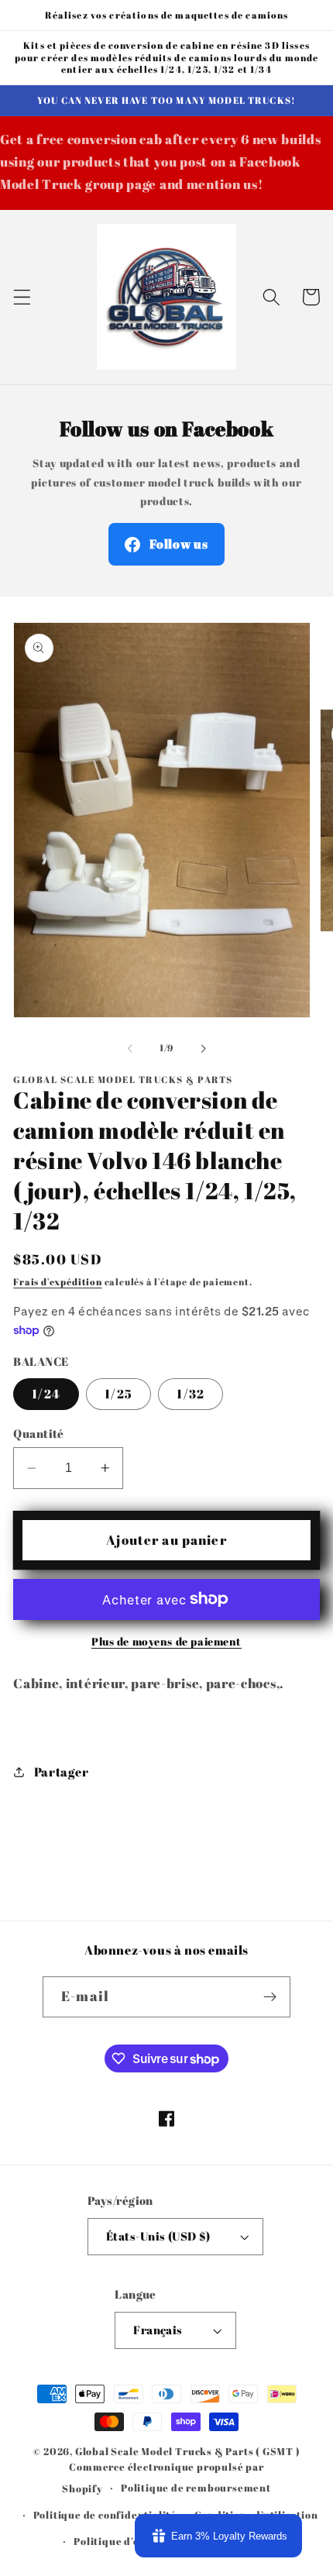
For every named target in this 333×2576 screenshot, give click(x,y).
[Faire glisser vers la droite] (203, 1048)
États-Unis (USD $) (158, 2236)
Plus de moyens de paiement (166, 1641)
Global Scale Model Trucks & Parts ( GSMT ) (188, 2452)
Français (158, 2330)
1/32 (191, 1394)
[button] (22, 297)
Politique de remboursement (196, 2488)
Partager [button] (61, 1772)
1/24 (46, 1394)
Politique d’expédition (132, 2542)
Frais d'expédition (58, 1282)
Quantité (39, 1433)
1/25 (118, 1394)
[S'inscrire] (270, 1997)
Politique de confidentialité (105, 2515)
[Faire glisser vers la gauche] (130, 1048)
